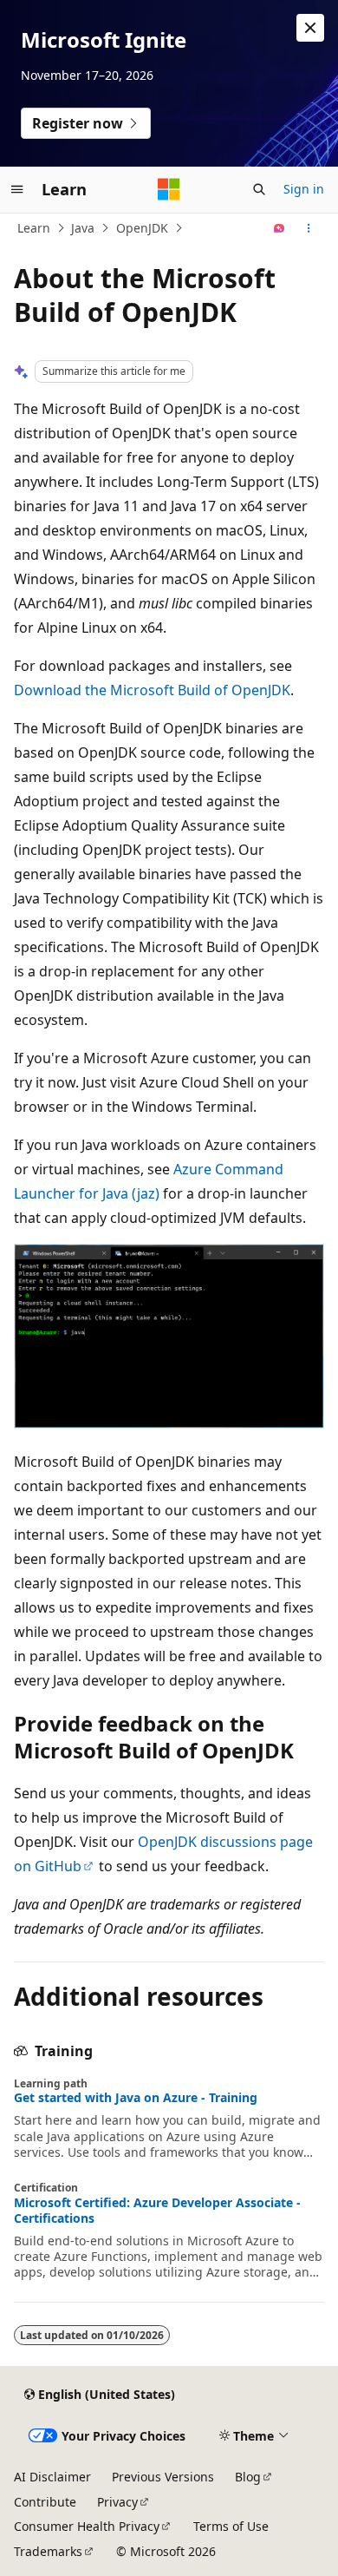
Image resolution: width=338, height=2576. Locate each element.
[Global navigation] (17, 189)
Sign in (304, 189)
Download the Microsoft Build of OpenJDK (152, 690)
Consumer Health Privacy (87, 2526)
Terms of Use (231, 2526)
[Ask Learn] (279, 228)
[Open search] (259, 189)
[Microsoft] (169, 189)
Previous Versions (163, 2477)
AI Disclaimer (52, 2477)
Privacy (117, 2502)
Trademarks (48, 2551)
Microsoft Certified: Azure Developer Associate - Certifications (157, 2211)
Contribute (45, 2502)
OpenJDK (142, 228)
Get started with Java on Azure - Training (136, 2098)
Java (83, 228)
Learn (34, 228)
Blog (248, 2477)
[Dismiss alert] (310, 28)
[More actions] (309, 228)
